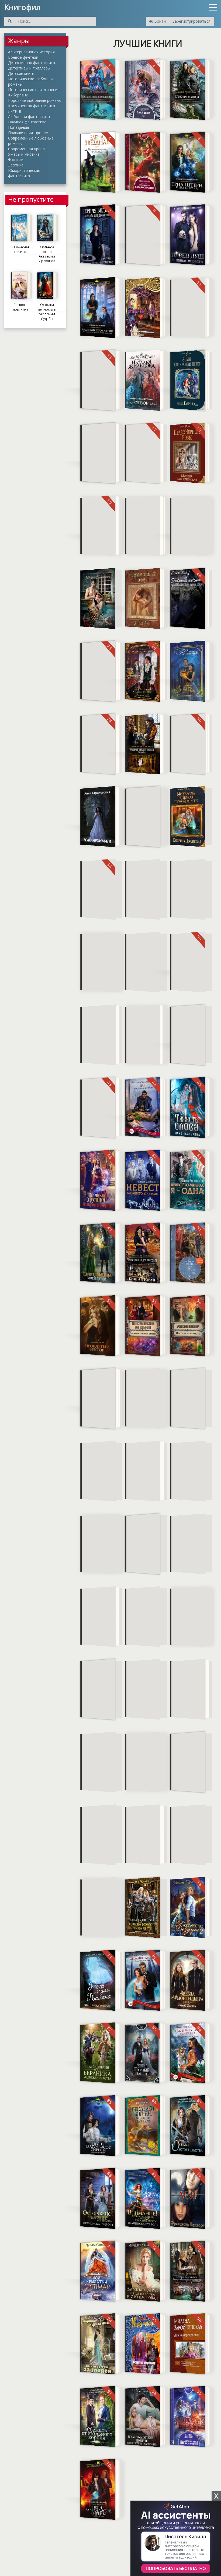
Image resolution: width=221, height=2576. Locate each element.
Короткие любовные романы (35, 100)
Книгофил (23, 7)
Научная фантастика (27, 122)
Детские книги (21, 73)
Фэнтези (16, 160)
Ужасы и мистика (24, 154)
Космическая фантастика (32, 106)
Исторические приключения (34, 90)
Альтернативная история (31, 52)
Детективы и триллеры (29, 68)
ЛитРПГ (15, 111)
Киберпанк (18, 95)
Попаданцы (18, 127)
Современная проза (26, 149)
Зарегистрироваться (191, 21)
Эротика (16, 165)
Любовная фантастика (29, 116)
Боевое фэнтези (23, 57)
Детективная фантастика (32, 63)
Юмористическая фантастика (24, 173)
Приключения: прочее (28, 133)
